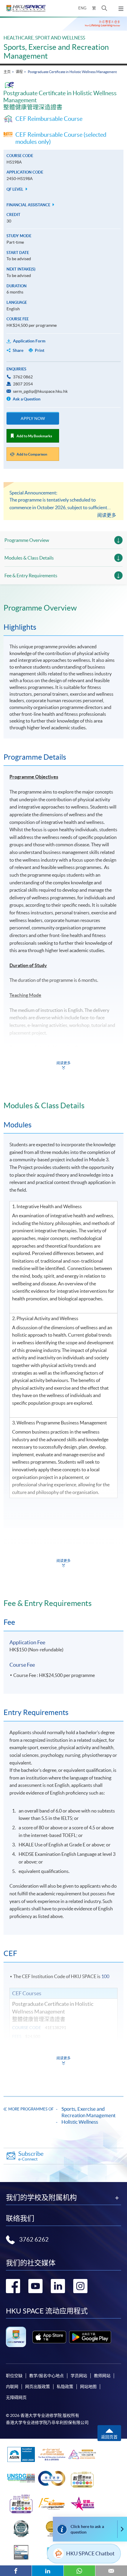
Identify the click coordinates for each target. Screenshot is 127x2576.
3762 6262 (34, 2239)
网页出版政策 (38, 2387)
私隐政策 (65, 2387)
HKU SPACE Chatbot (90, 2553)
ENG (82, 8)
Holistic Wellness (80, 2122)
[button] (104, 8)
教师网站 (102, 2376)
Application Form (29, 341)
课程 (19, 72)
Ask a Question (26, 399)
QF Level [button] (15, 189)
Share (18, 350)
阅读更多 (107, 515)
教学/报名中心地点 (47, 2376)
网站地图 (88, 2387)
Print (40, 350)
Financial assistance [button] (29, 205)
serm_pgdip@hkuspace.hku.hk (40, 391)
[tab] (63, 608)
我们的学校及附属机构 (41, 2198)
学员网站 (79, 2376)
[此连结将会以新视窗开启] (49, 2337)
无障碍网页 (16, 2397)
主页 (7, 72)
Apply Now (33, 418)
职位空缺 (14, 2376)
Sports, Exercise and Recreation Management (88, 2112)
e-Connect (31, 2156)
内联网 (12, 2387)
